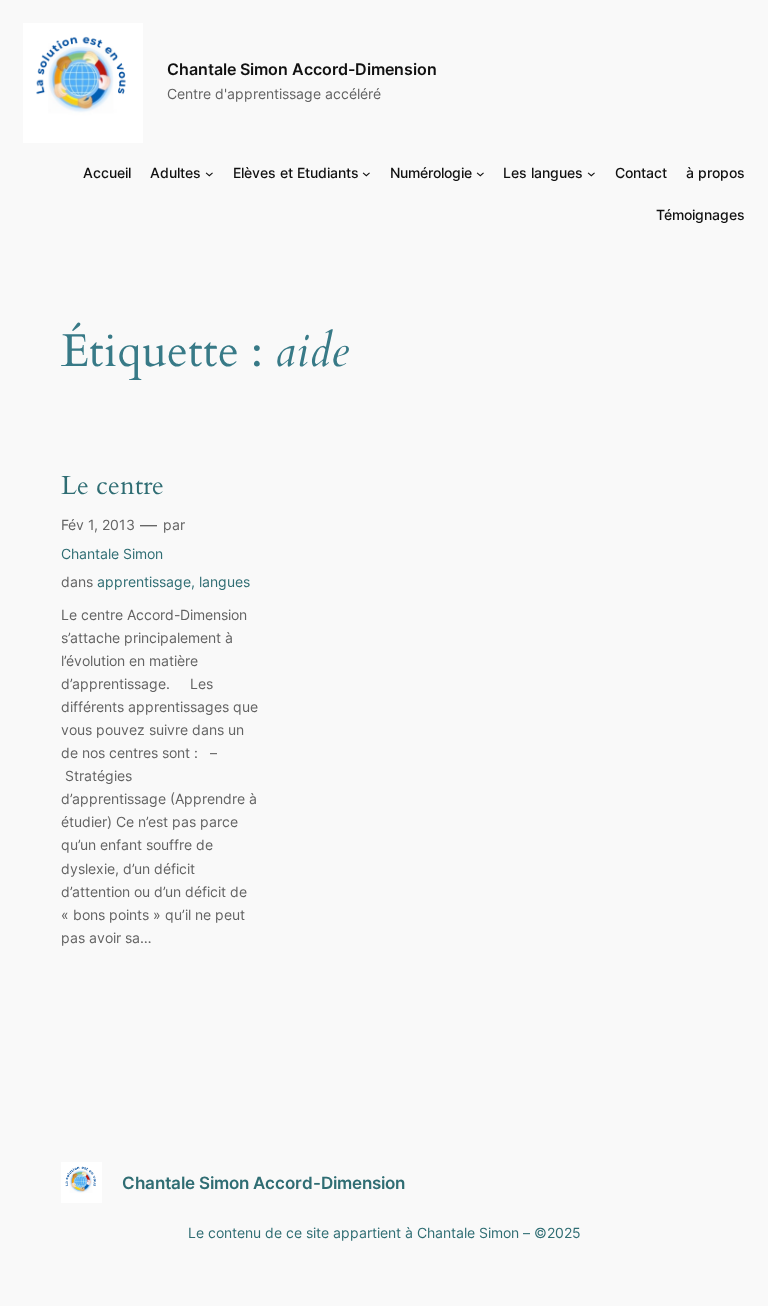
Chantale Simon (112, 553)
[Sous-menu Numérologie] (480, 173)
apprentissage (144, 581)
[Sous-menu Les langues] (591, 173)
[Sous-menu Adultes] (209, 173)
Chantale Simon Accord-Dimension (302, 69)
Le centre (112, 486)
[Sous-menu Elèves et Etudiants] (366, 173)
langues (224, 581)
